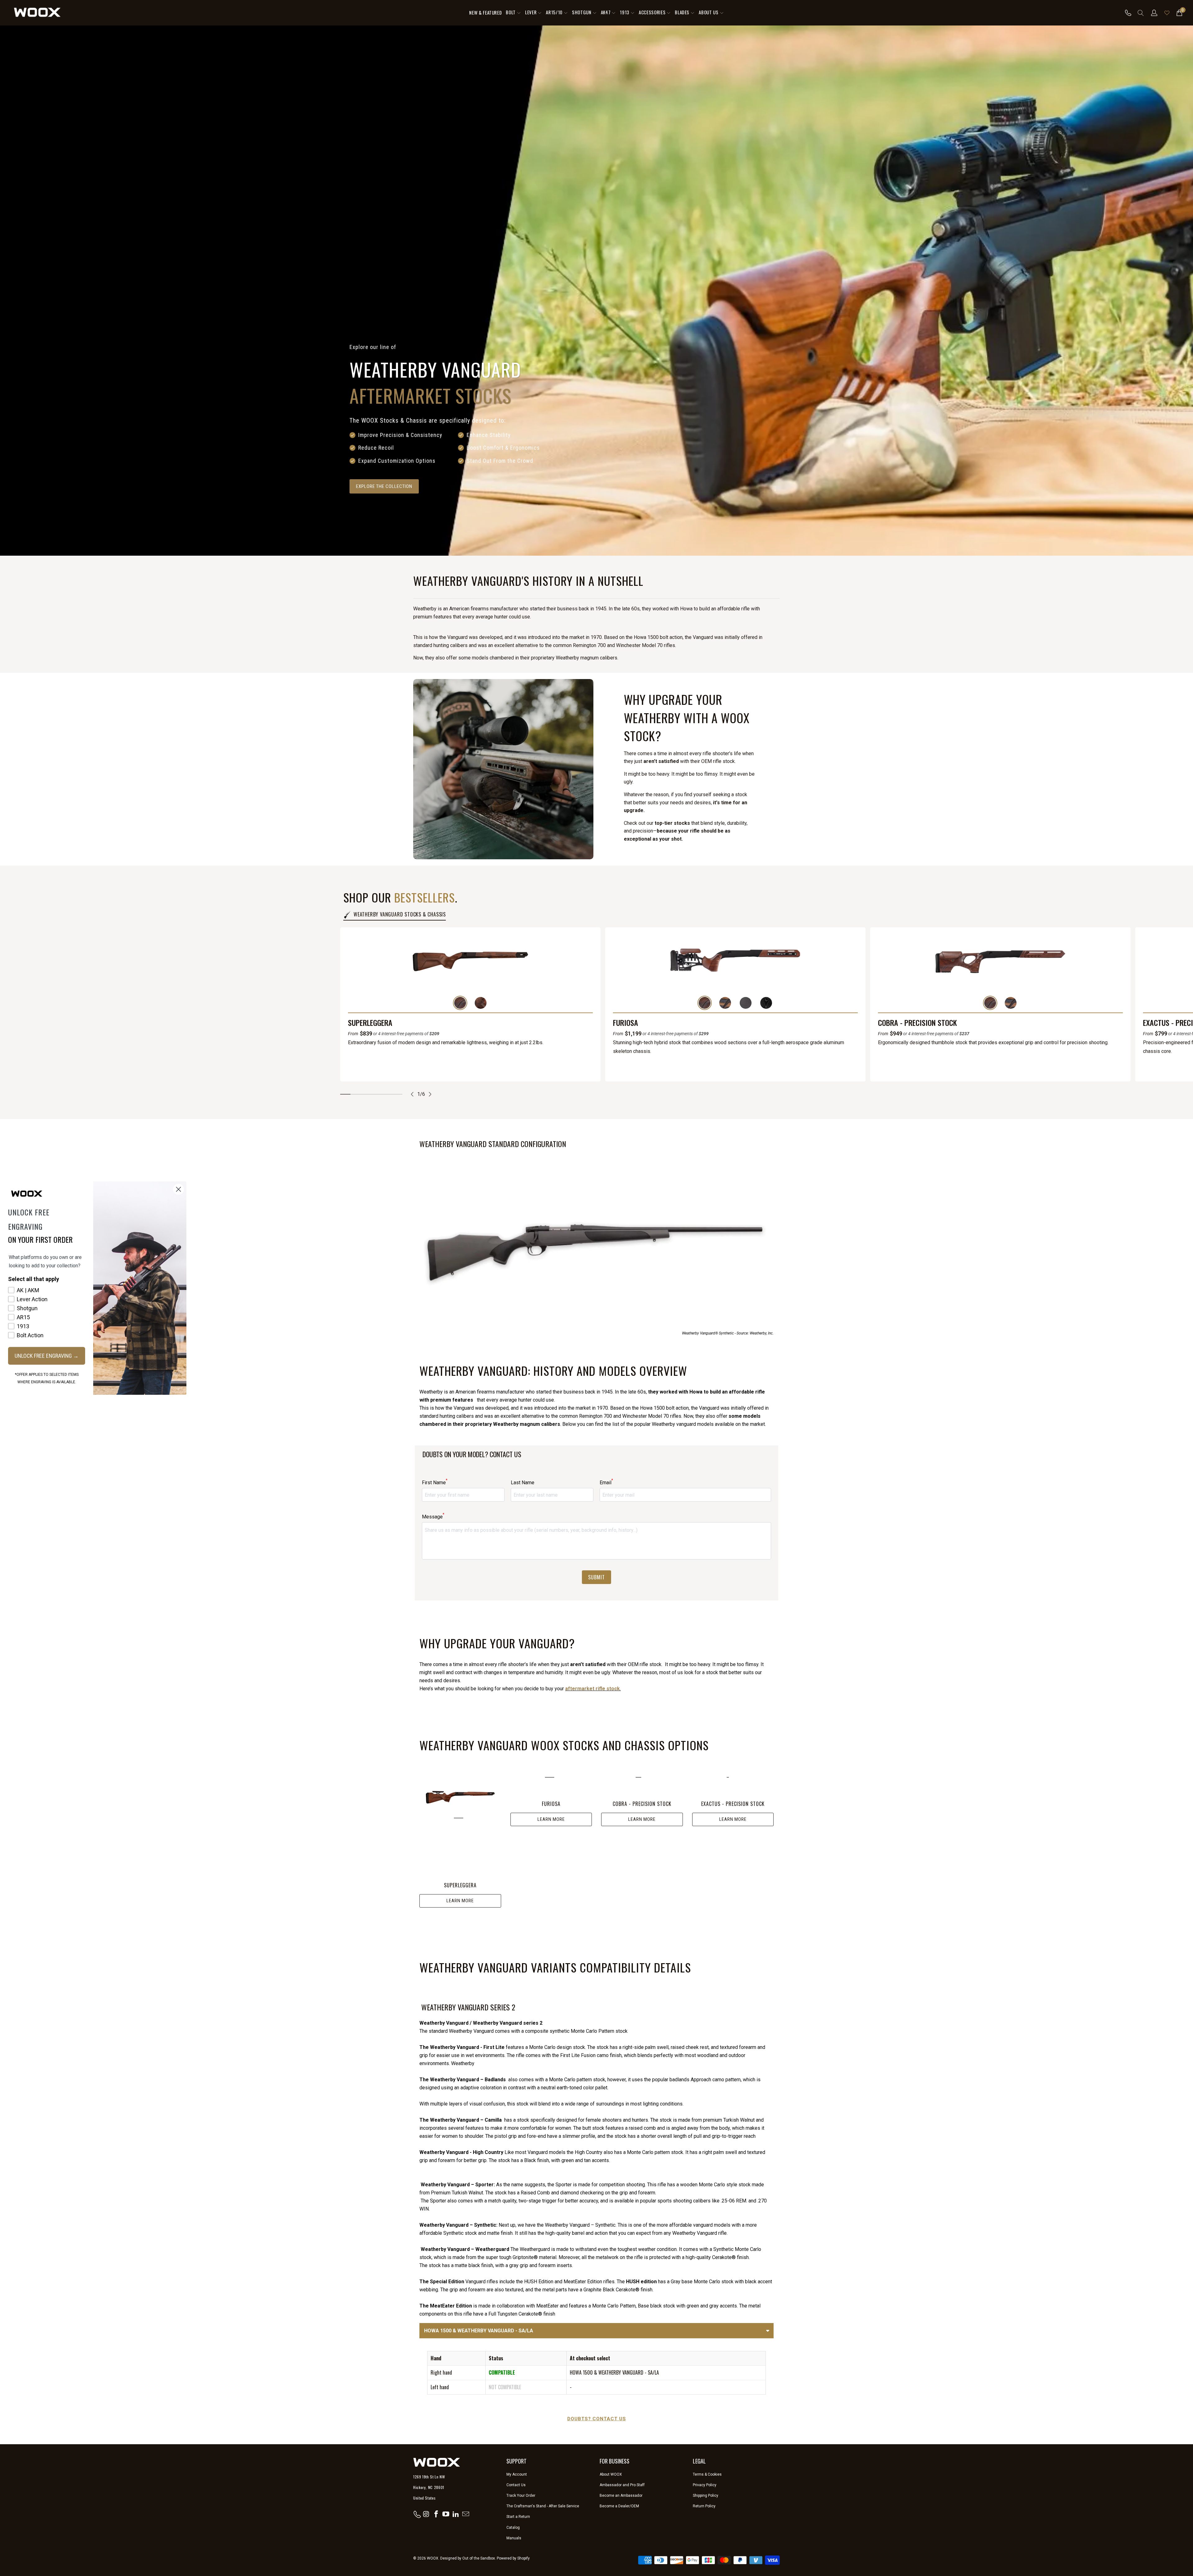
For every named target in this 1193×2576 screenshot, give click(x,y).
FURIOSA (626, 1023)
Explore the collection (384, 486)
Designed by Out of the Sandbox (468, 2558)
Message (433, 1516)
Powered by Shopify (513, 2558)
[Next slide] (430, 1094)
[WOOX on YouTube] (446, 2514)
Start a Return (518, 2517)
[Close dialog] (178, 1189)
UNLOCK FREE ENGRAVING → (47, 1356)
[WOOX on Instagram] (427, 2514)
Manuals (514, 2538)
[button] (513, 13)
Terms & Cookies (707, 2474)
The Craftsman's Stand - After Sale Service (543, 2506)
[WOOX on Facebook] (436, 2514)
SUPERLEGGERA (370, 1023)
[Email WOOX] (466, 2514)
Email (606, 1482)
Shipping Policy (706, 2496)
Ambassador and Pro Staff (622, 2485)
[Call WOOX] (1126, 13)
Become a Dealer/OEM (619, 2506)
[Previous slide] (412, 1094)
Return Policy (704, 2506)
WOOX (433, 2558)
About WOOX (611, 2474)
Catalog (513, 2528)
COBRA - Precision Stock (917, 1023)
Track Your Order (521, 2496)
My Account (517, 2474)
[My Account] (1154, 13)
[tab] (345, 1094)
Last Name (523, 1483)
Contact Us (516, 2485)
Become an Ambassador (621, 2496)
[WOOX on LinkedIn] (456, 2514)
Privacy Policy (705, 2485)
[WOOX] (37, 13)
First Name (435, 1482)
